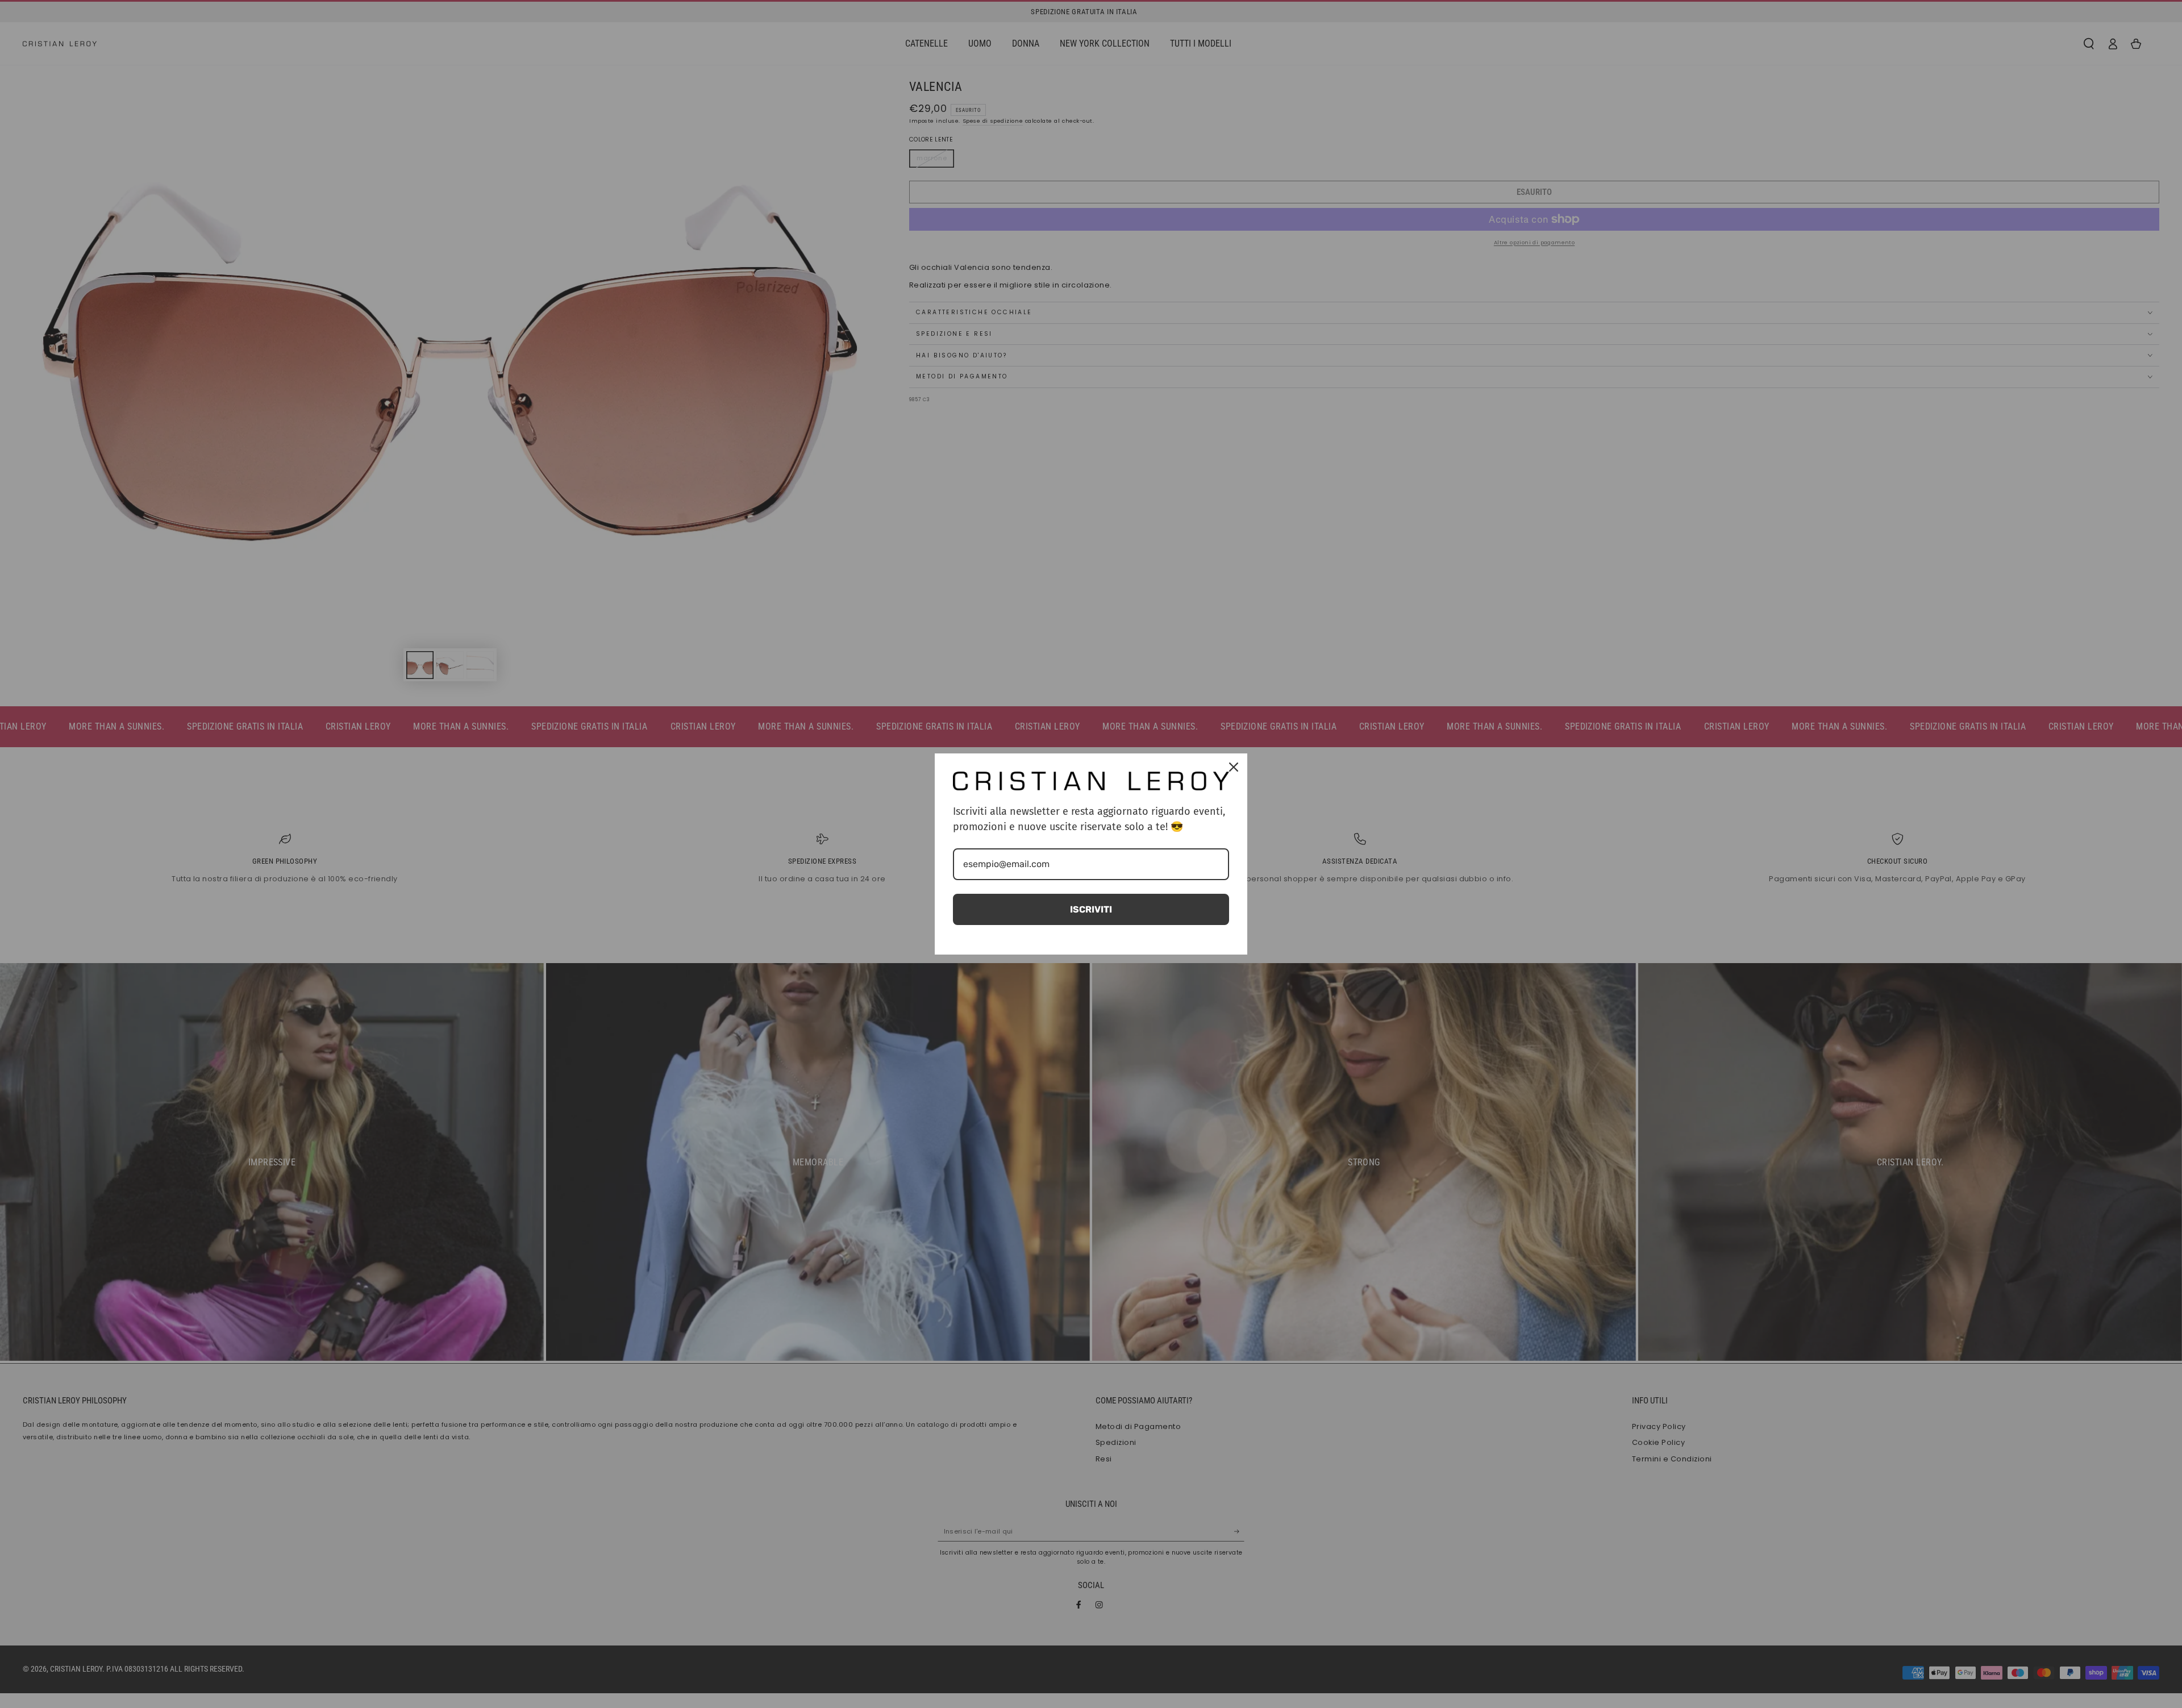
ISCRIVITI (1091, 909)
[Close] (1234, 767)
